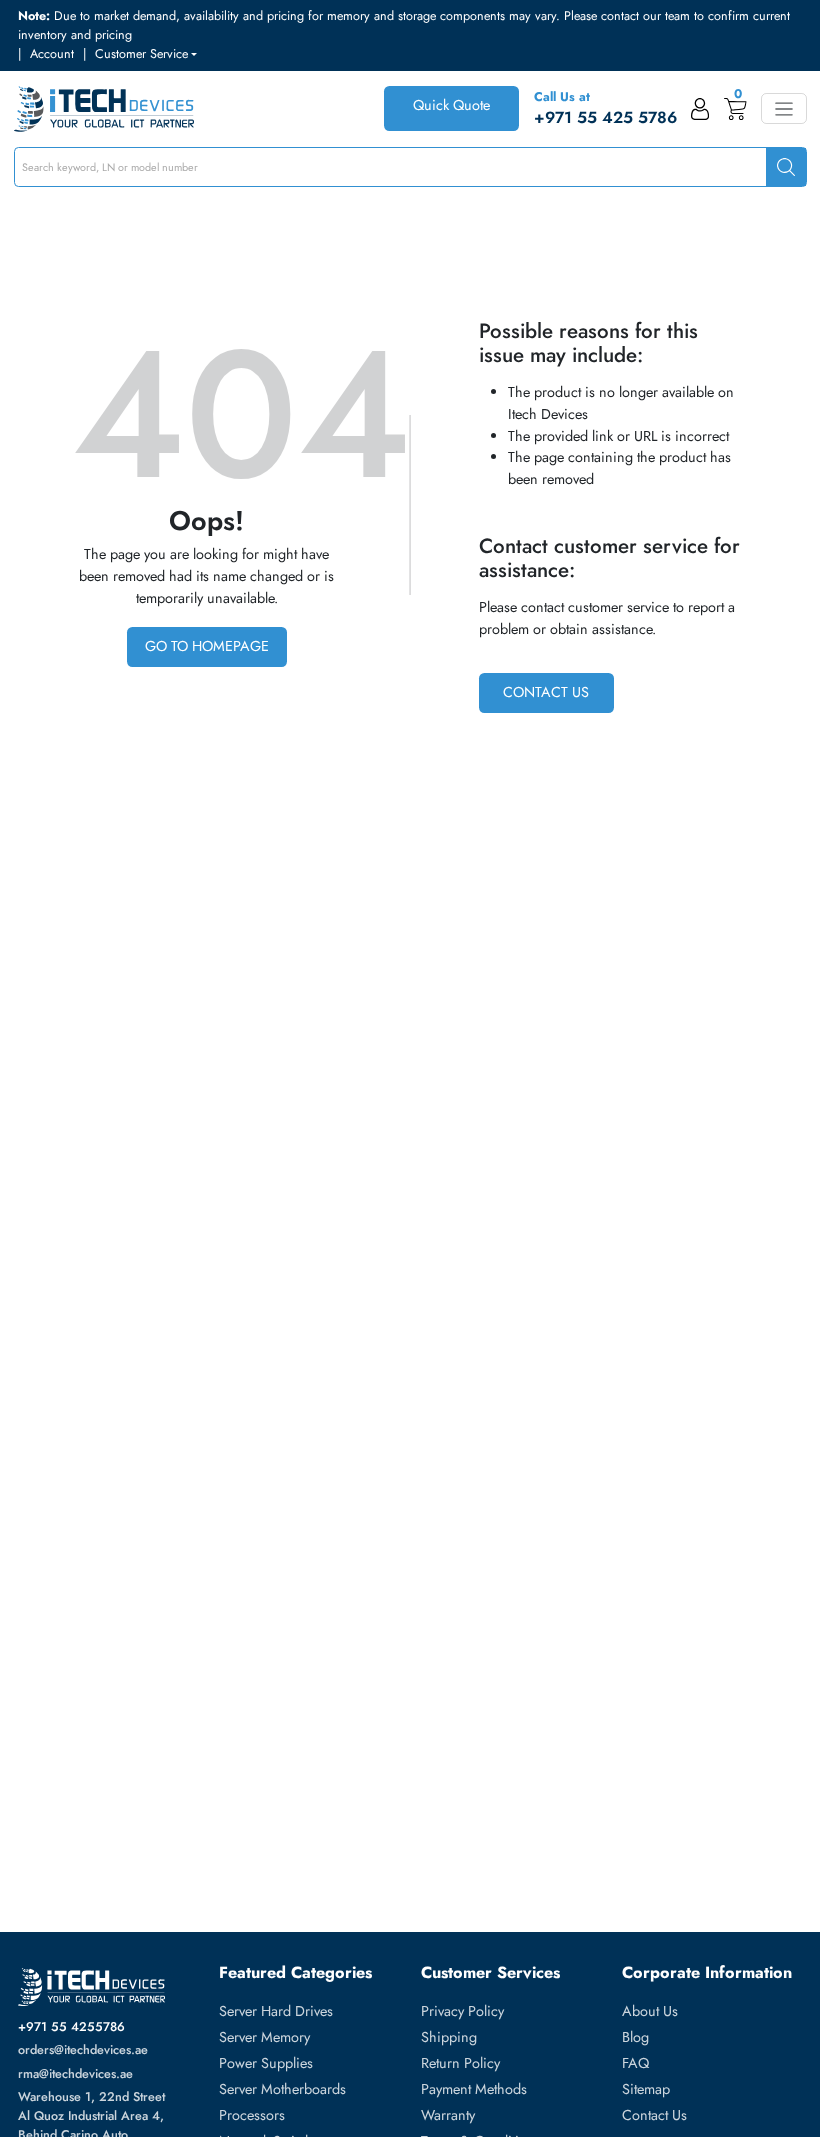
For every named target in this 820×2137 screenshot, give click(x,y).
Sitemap (646, 2089)
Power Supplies (266, 2063)
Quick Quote (451, 105)
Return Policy (460, 2063)
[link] (700, 109)
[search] (786, 167)
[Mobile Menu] (783, 108)
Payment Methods (474, 2089)
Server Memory (264, 2037)
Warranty (448, 2115)
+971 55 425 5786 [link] (605, 117)
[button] (146, 54)
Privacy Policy (462, 2011)
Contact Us (546, 692)
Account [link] (52, 54)
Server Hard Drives (276, 2011)
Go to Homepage (207, 646)
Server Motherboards (282, 2089)
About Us (650, 2011)
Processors (252, 2115)
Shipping (449, 2037)
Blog (635, 2037)
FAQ (635, 2063)
